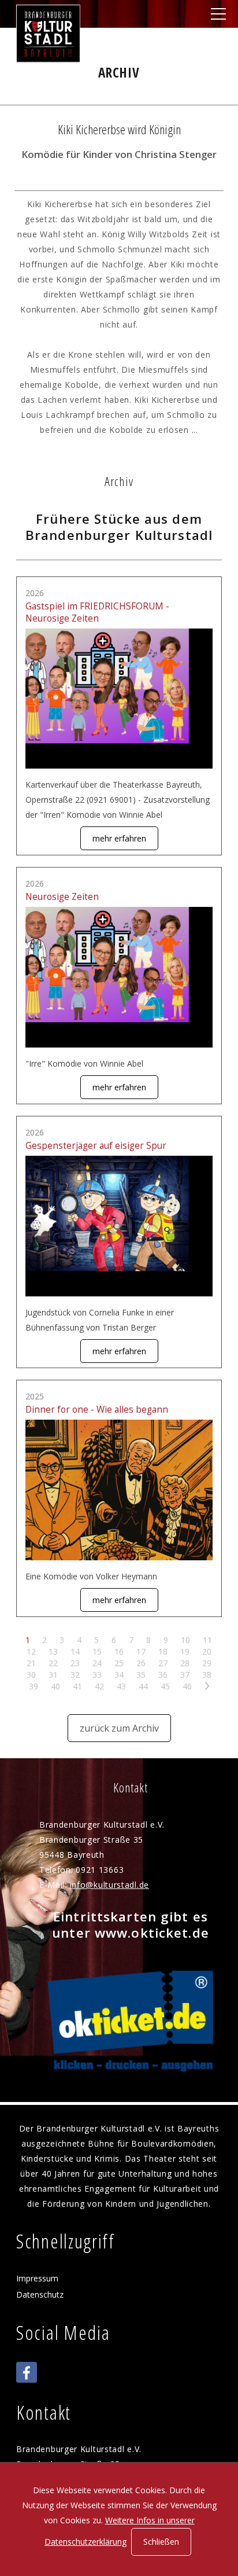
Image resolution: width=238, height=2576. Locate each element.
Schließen (161, 2542)
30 (31, 1675)
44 (143, 1686)
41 (77, 1686)
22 (53, 1663)
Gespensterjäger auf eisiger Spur (96, 1146)
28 (185, 1663)
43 (121, 1686)
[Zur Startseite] (48, 34)
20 (207, 1651)
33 (97, 1675)
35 (141, 1675)
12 (31, 1651)
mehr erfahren (119, 838)
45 (165, 1686)
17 (141, 1651)
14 (75, 1651)
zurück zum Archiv (119, 1728)
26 (141, 1663)
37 (185, 1675)
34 (119, 1675)
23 (75, 1663)
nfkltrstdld (108, 1885)
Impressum (37, 2278)
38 (207, 1675)
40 (55, 1686)
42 (99, 1686)
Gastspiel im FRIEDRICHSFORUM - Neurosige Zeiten (97, 612)
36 (163, 1675)
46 (187, 1686)
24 (97, 1663)
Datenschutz (40, 2294)
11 (207, 1640)
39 (34, 1686)
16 (119, 1651)
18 (163, 1651)
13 (53, 1651)
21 (31, 1663)
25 (119, 1663)
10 (185, 1640)
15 (97, 1651)
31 (53, 1675)
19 (185, 1651)
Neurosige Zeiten (62, 897)
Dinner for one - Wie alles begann (97, 1410)
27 (163, 1663)
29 (207, 1663)
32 (75, 1675)
